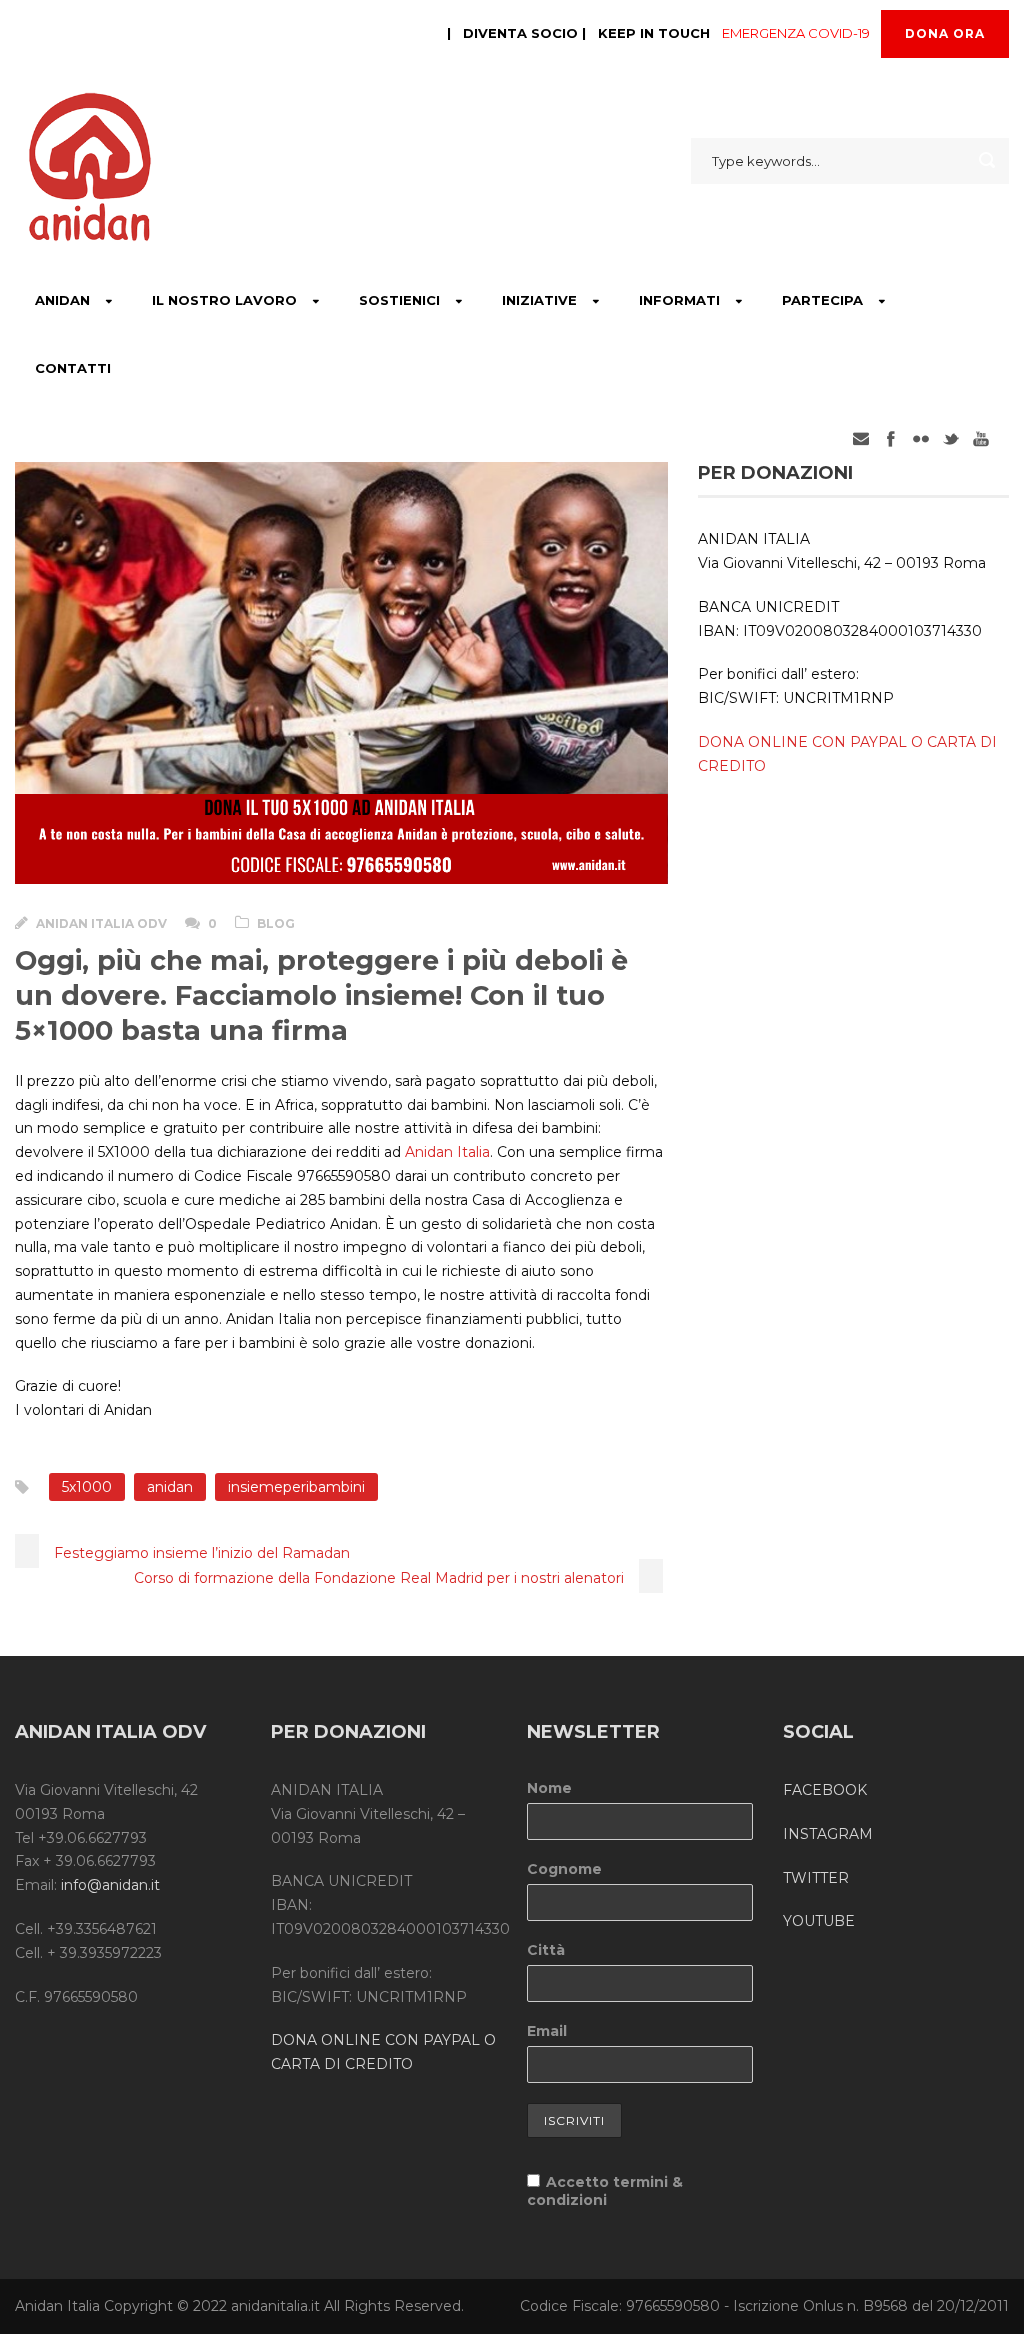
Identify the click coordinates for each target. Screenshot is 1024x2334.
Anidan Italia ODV (101, 923)
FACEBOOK (825, 1790)
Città (546, 1950)
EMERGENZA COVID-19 (796, 33)
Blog (276, 923)
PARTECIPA (822, 300)
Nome (549, 1788)
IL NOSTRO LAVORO (224, 300)
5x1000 (87, 1487)
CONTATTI (73, 368)
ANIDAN (62, 300)
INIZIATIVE (539, 300)
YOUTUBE (819, 1921)
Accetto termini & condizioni (605, 2191)
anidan (170, 1487)
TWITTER (816, 1878)
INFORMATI (679, 300)
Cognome (564, 1869)
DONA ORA (945, 33)
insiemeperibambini (296, 1487)
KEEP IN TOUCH (654, 33)
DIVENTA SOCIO (520, 33)
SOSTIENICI (399, 300)
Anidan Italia (447, 1152)
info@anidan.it (110, 1885)
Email (547, 2031)
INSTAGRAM (828, 1834)
